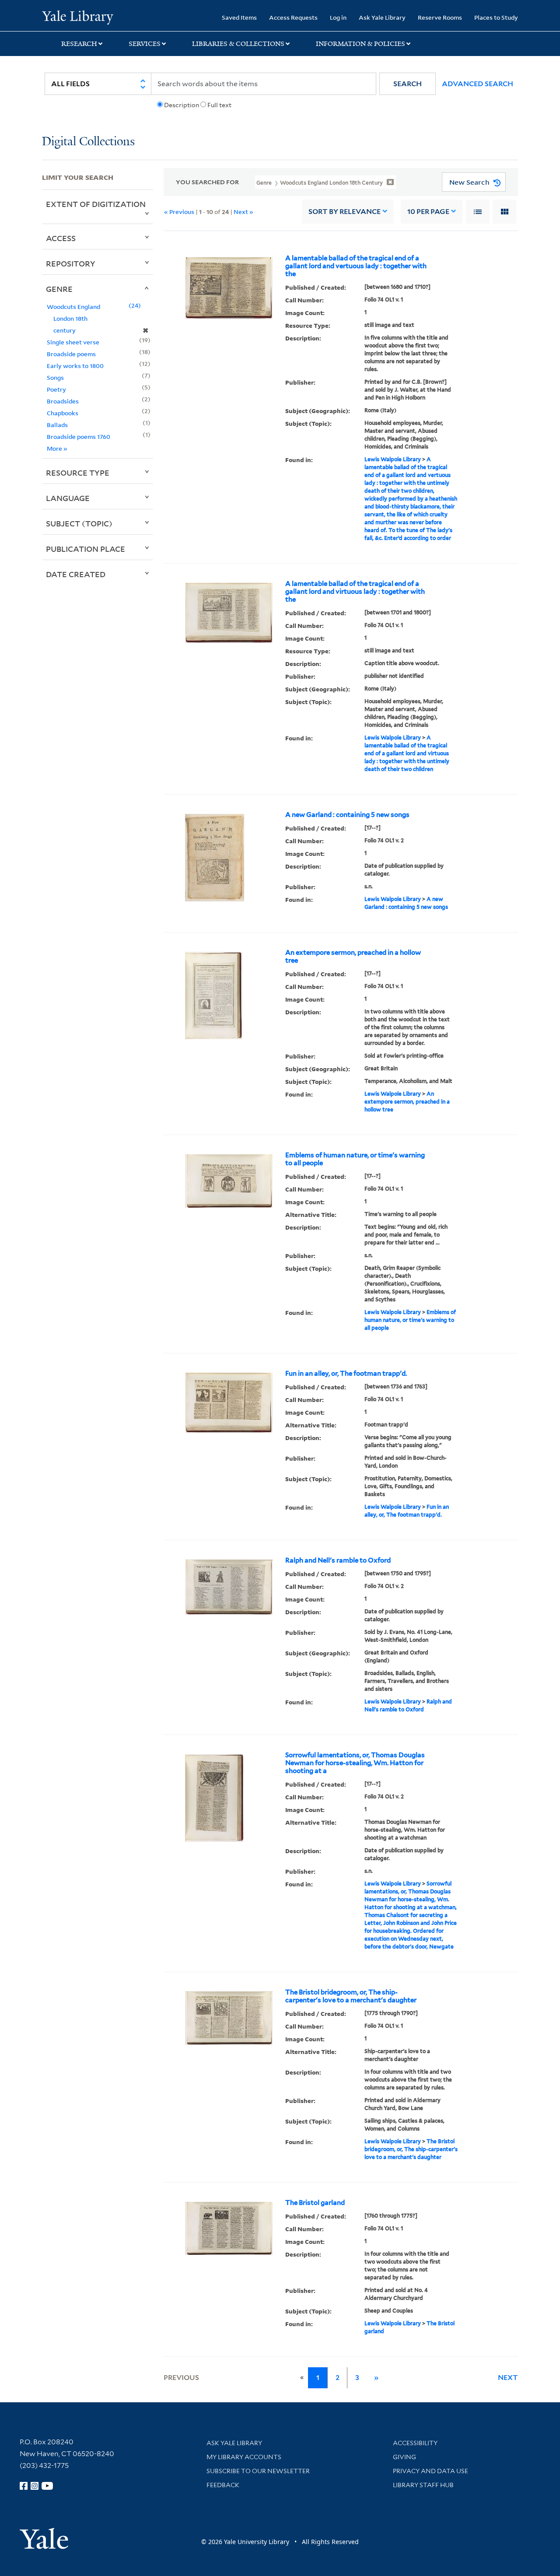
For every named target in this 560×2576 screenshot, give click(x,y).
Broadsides (63, 401)
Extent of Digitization (96, 204)
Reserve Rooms (440, 17)
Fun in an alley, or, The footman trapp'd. (346, 1374)
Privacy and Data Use (430, 2471)
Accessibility (415, 2443)
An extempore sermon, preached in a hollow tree (353, 957)
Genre (59, 289)
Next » (243, 212)
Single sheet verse (73, 342)
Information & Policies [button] (360, 44)
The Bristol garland (315, 2203)
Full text (219, 105)
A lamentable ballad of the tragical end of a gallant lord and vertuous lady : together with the (356, 266)
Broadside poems (71, 354)
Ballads (57, 425)
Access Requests (293, 17)
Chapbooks (63, 413)
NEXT (508, 2378)
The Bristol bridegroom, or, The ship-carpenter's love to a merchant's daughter (351, 1996)
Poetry (56, 389)
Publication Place (86, 549)
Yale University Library (78, 17)
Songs (55, 377)
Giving (404, 2457)
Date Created (76, 574)
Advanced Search (478, 84)
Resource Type (78, 473)
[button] (408, 84)
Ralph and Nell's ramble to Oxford (338, 1560)
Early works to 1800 (75, 366)
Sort (345, 212)
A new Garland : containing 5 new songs (347, 815)
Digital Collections (88, 142)
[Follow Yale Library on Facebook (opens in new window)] (24, 2486)
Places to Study (496, 17)
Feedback (223, 2485)
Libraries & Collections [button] (238, 44)
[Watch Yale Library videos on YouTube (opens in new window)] (47, 2486)
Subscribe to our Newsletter (258, 2471)
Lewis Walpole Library (393, 459)
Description (182, 105)
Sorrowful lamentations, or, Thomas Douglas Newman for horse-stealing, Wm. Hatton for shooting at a (355, 1763)
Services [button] (145, 44)
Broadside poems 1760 (79, 436)
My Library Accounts (244, 2457)
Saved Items (239, 17)
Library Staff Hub (423, 2485)
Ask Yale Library (382, 17)
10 (428, 212)
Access (61, 238)
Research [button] (79, 44)
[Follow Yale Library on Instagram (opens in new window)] (35, 2486)
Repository (71, 263)
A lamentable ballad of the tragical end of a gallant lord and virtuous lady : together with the (355, 592)
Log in (338, 17)
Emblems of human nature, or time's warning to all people (355, 1159)
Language (68, 498)
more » (57, 448)
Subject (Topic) (79, 523)
